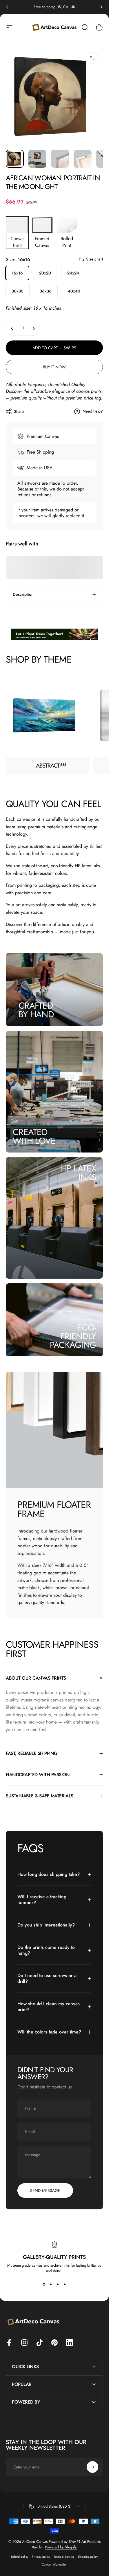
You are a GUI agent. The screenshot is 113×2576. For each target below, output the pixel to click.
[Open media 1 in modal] (92, 58)
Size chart (94, 259)
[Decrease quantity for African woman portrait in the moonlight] (12, 328)
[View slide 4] (65, 2284)
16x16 (17, 273)
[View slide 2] (51, 2284)
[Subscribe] (92, 2467)
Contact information (54, 2565)
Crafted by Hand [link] (36, 1010)
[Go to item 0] (15, 159)
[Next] (101, 7)
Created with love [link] (34, 1136)
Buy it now (54, 367)
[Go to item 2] (37, 159)
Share (19, 411)
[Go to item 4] (83, 159)
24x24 (73, 273)
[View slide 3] (58, 2284)
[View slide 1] (44, 2284)
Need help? (93, 411)
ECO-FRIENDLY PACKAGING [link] (73, 1336)
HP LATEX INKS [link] (78, 1172)
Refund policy (20, 2557)
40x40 (74, 291)
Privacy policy (41, 2557)
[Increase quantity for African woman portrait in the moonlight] (34, 328)
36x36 (46, 291)
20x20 (45, 273)
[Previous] (8, 7)
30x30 (18, 291)
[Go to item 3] (60, 159)
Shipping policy (88, 2557)
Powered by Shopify (61, 2547)
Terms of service (64, 2557)
